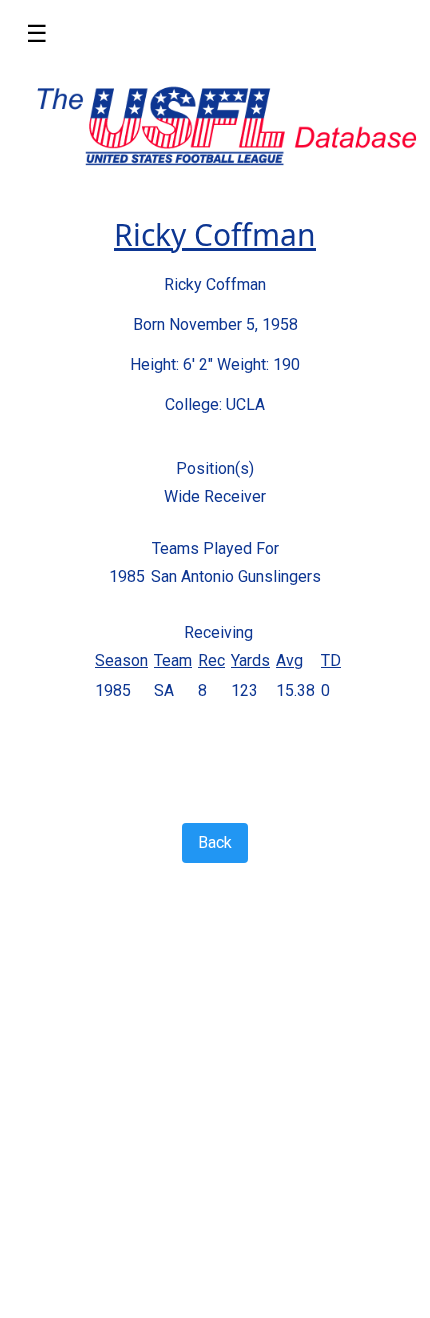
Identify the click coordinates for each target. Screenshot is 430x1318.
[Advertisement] (215, 1086)
